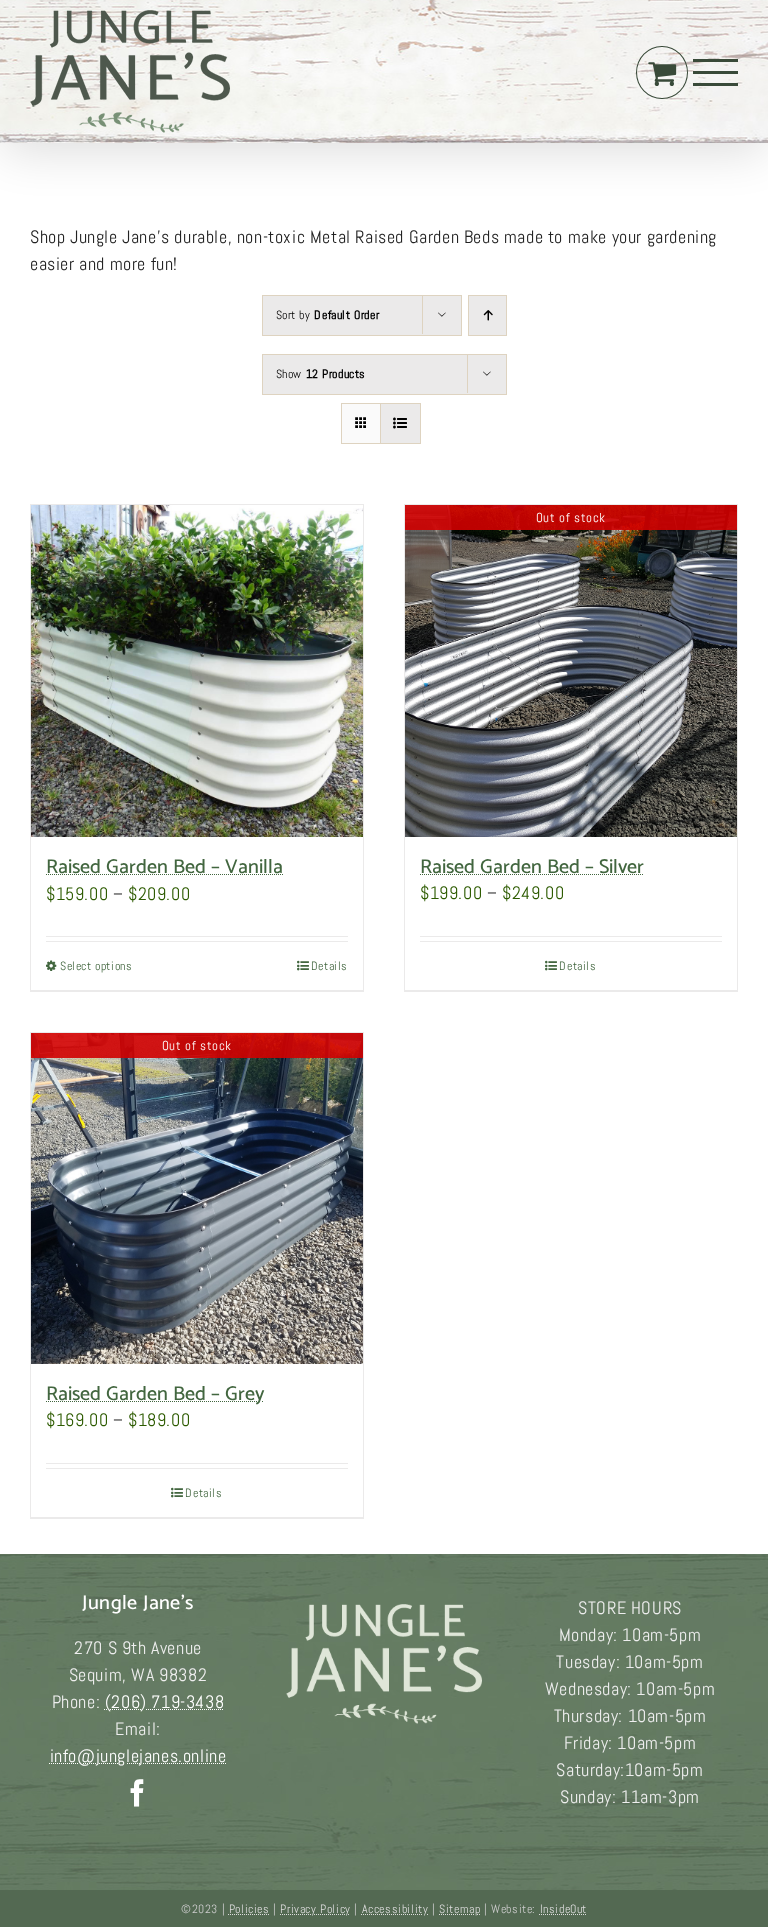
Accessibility (395, 1909)
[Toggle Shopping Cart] (662, 72)
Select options (96, 966)
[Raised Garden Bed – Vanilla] (197, 671)
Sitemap (459, 1909)
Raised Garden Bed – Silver (532, 867)
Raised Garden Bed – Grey (155, 1394)
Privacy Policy (315, 1909)
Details (329, 966)
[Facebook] (138, 1792)
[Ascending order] (487, 315)
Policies (249, 1909)
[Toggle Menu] (716, 72)
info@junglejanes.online (138, 1755)
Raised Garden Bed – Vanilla (164, 867)
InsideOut (563, 1909)
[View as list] (400, 423)
